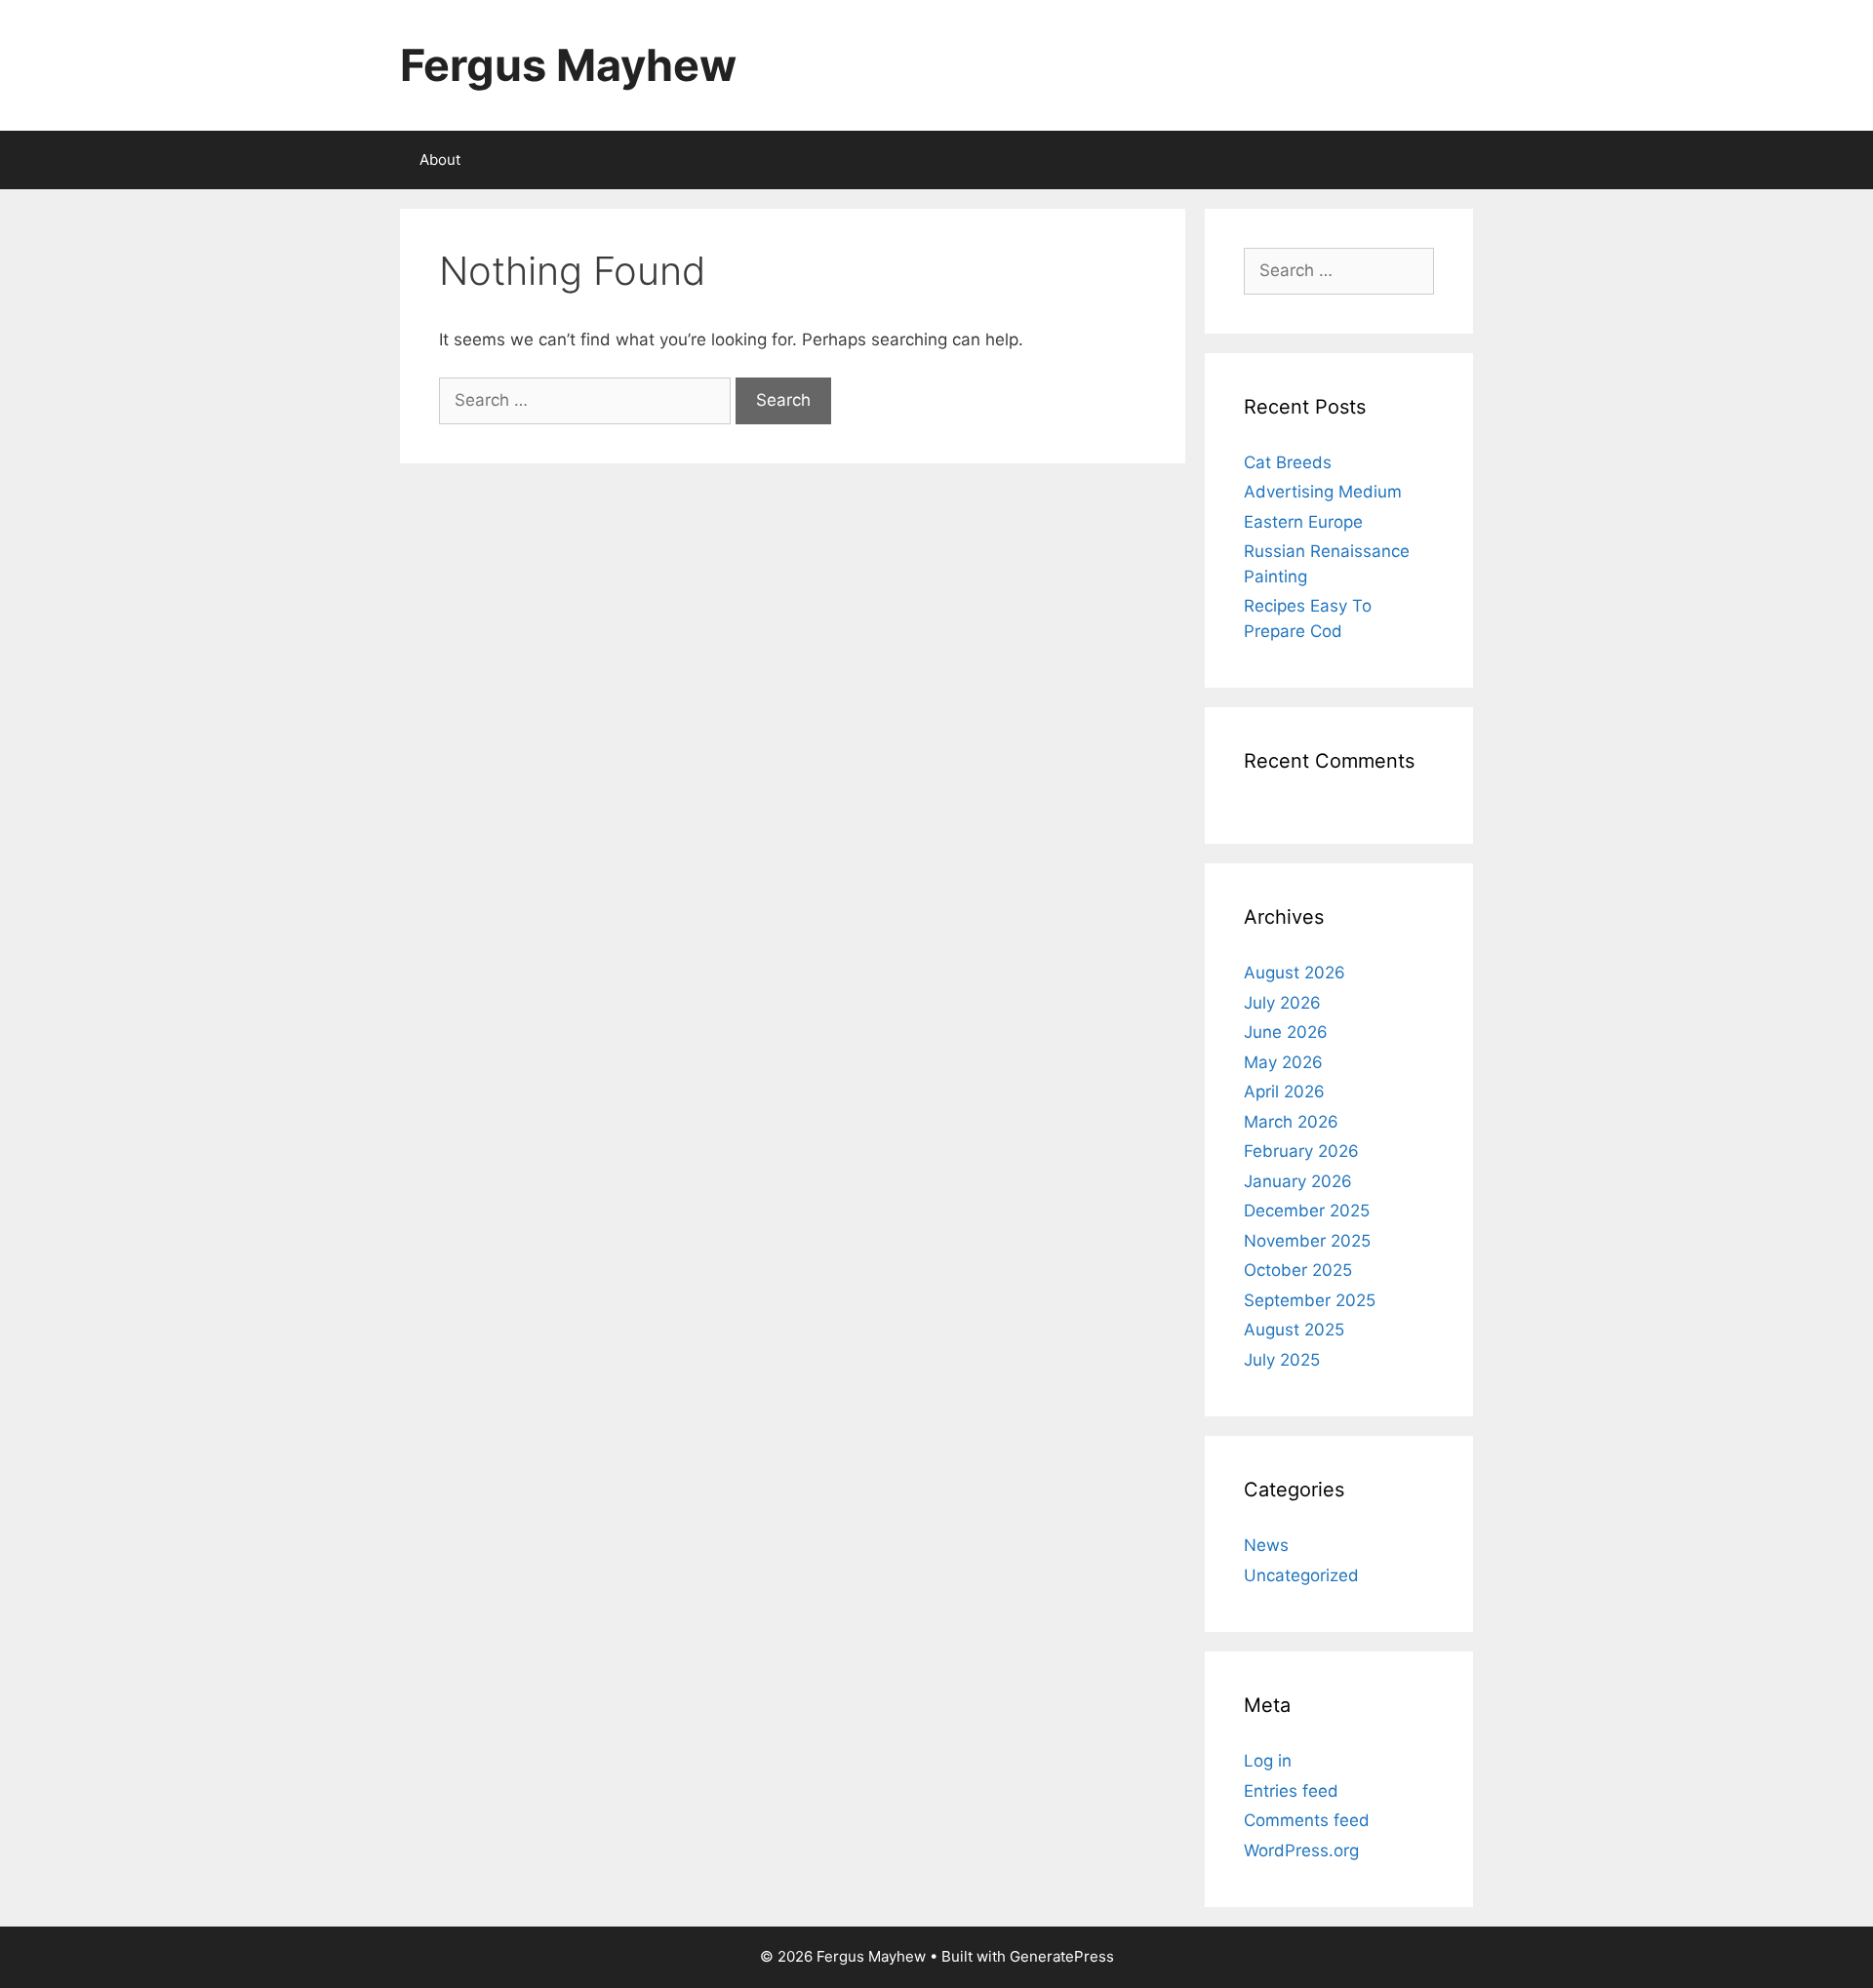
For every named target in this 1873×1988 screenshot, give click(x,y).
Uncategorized (1301, 1575)
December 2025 (1307, 1211)
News (1266, 1545)
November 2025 (1307, 1241)
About (440, 159)
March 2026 (1291, 1122)
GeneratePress (1062, 1956)
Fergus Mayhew (568, 65)
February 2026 (1301, 1151)
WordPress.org (1301, 1850)
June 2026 (1286, 1032)
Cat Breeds (1288, 462)
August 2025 (1294, 1330)
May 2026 (1283, 1062)
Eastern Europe (1303, 522)
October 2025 (1298, 1270)
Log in (1268, 1761)
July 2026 (1282, 1003)
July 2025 (1282, 1360)
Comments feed (1307, 1820)
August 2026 (1295, 973)
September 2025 (1310, 1300)
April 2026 (1284, 1092)
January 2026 (1298, 1181)
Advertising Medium (1323, 492)
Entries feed (1291, 1791)
